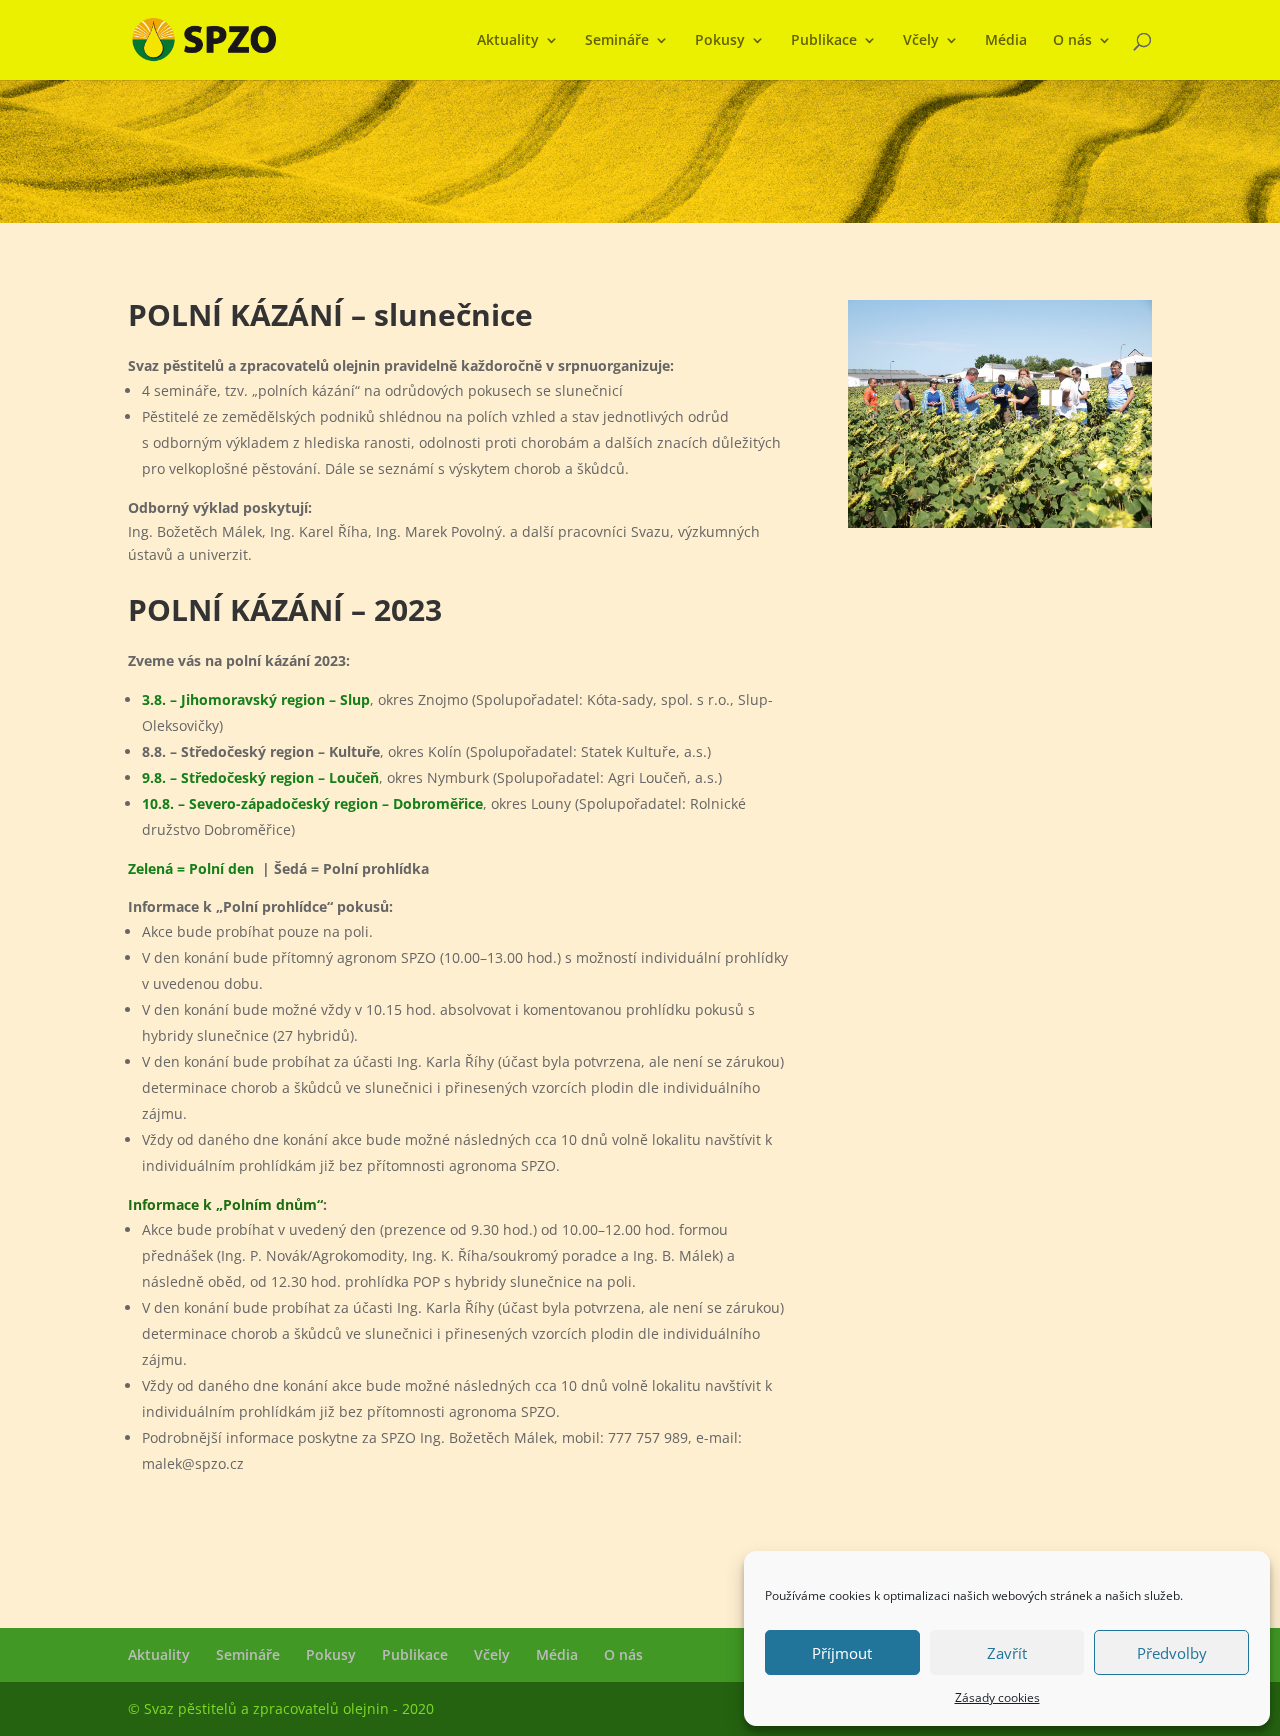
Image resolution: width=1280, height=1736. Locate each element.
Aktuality (508, 41)
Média (1006, 41)
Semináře (617, 41)
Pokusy (720, 41)
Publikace (824, 41)
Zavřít (1007, 1653)
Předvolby (1172, 1653)
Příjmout (842, 1653)
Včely (921, 41)
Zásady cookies (997, 1697)
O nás (1072, 41)
